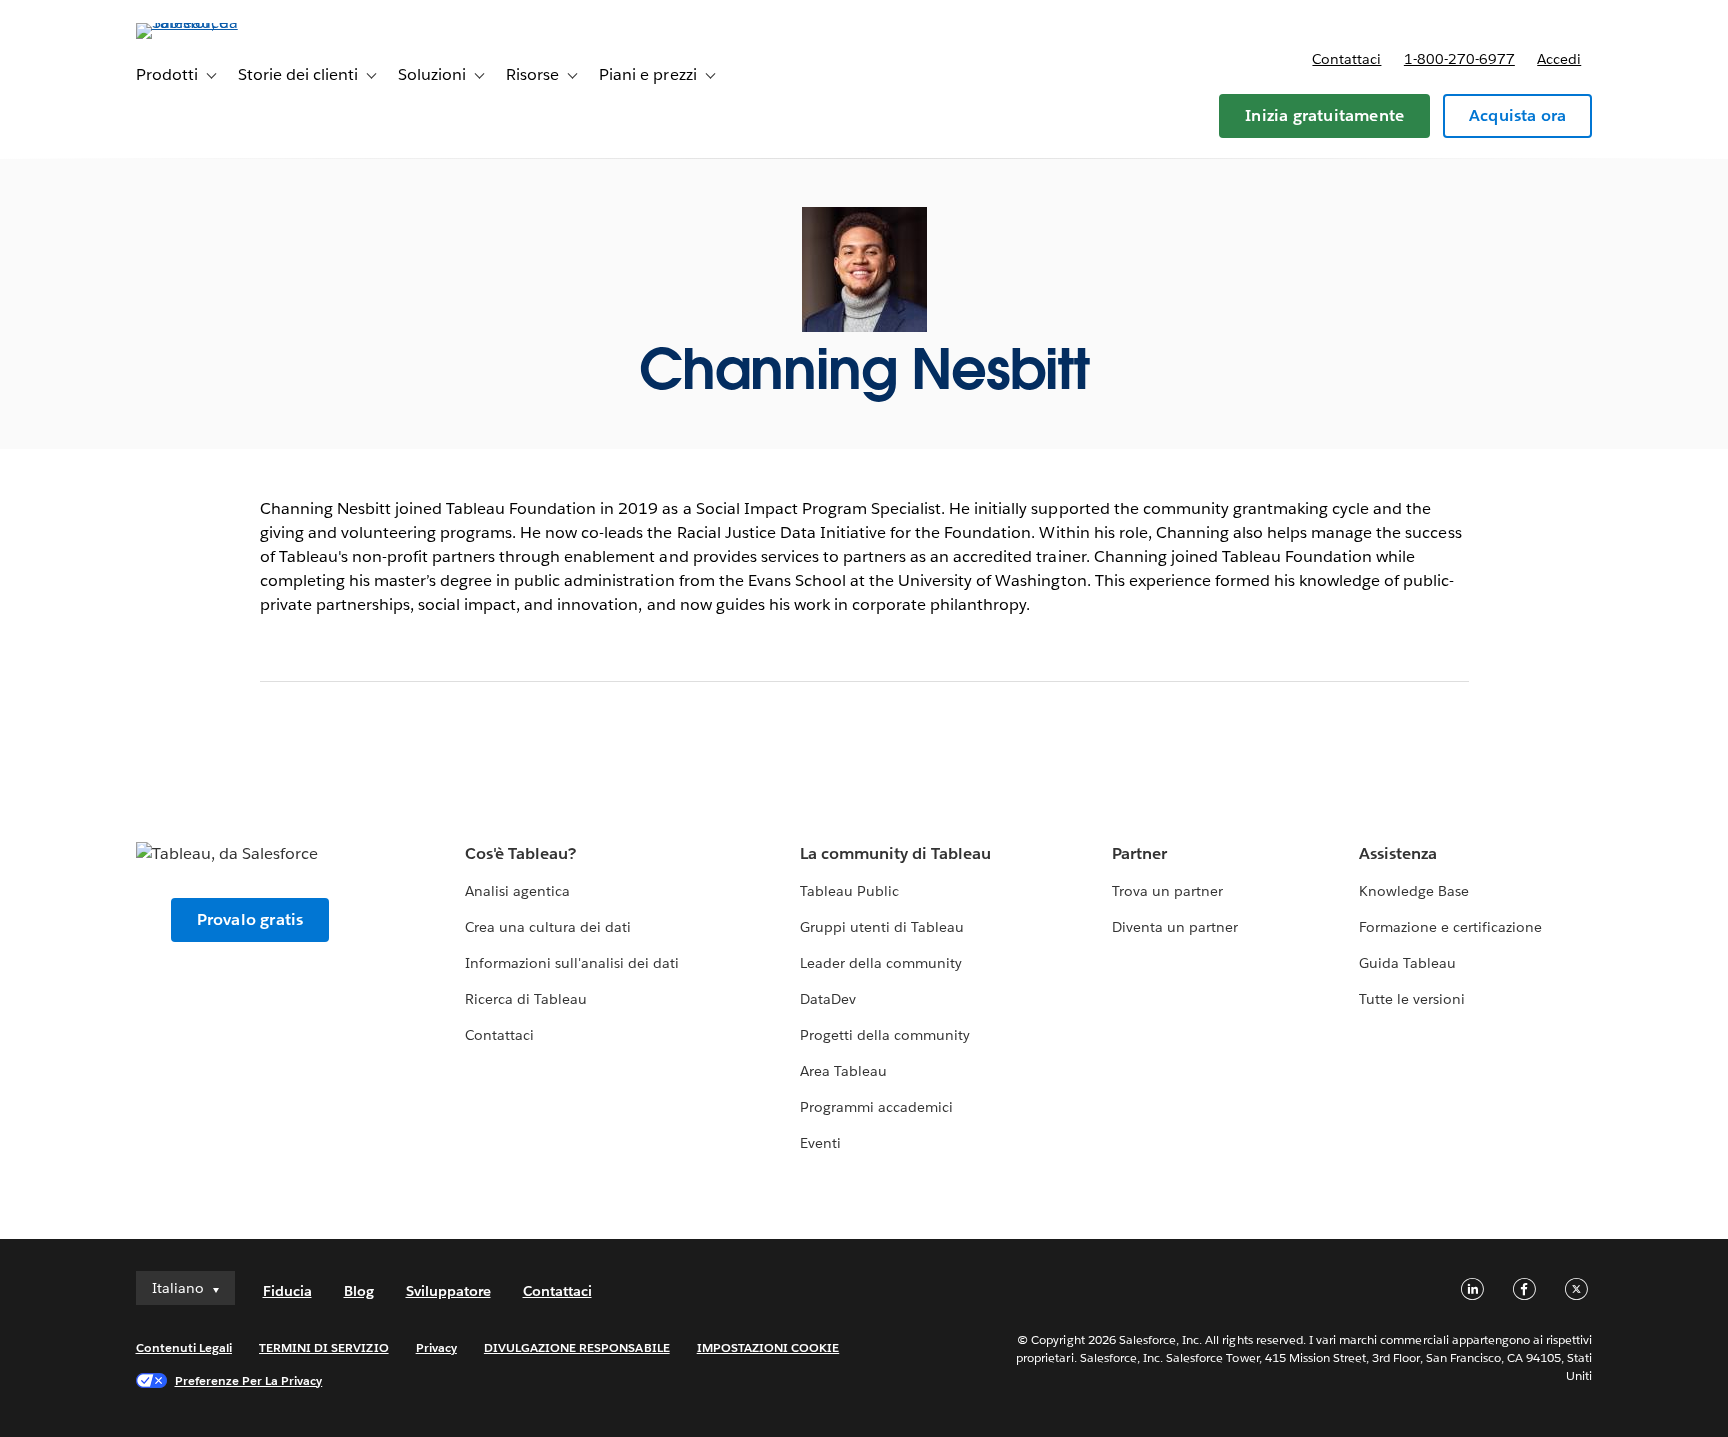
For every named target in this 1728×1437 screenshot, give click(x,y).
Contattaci (1346, 59)
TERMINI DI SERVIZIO (324, 1347)
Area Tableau (843, 1071)
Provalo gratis (250, 919)
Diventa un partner (1175, 927)
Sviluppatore (448, 1291)
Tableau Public (849, 891)
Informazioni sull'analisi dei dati (572, 963)
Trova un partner (1167, 891)
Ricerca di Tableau (526, 999)
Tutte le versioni (1412, 999)
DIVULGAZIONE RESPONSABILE (577, 1347)
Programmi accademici (876, 1107)
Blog (359, 1291)
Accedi (1559, 59)
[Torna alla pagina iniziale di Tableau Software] (221, 22)
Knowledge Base (1414, 891)
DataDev (828, 999)
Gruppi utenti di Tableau (882, 927)
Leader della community (881, 963)
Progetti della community (885, 1035)
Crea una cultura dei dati (548, 927)
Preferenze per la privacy (249, 1380)
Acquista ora (1517, 115)
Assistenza (1398, 853)
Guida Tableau (1407, 963)
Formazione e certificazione (1451, 927)
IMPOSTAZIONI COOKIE (768, 1347)
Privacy (436, 1347)
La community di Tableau (895, 853)
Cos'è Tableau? (520, 853)
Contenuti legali (184, 1347)
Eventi (820, 1143)
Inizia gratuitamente (1324, 115)
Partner (1139, 853)
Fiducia (287, 1291)
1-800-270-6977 (1459, 59)
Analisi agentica (517, 891)
